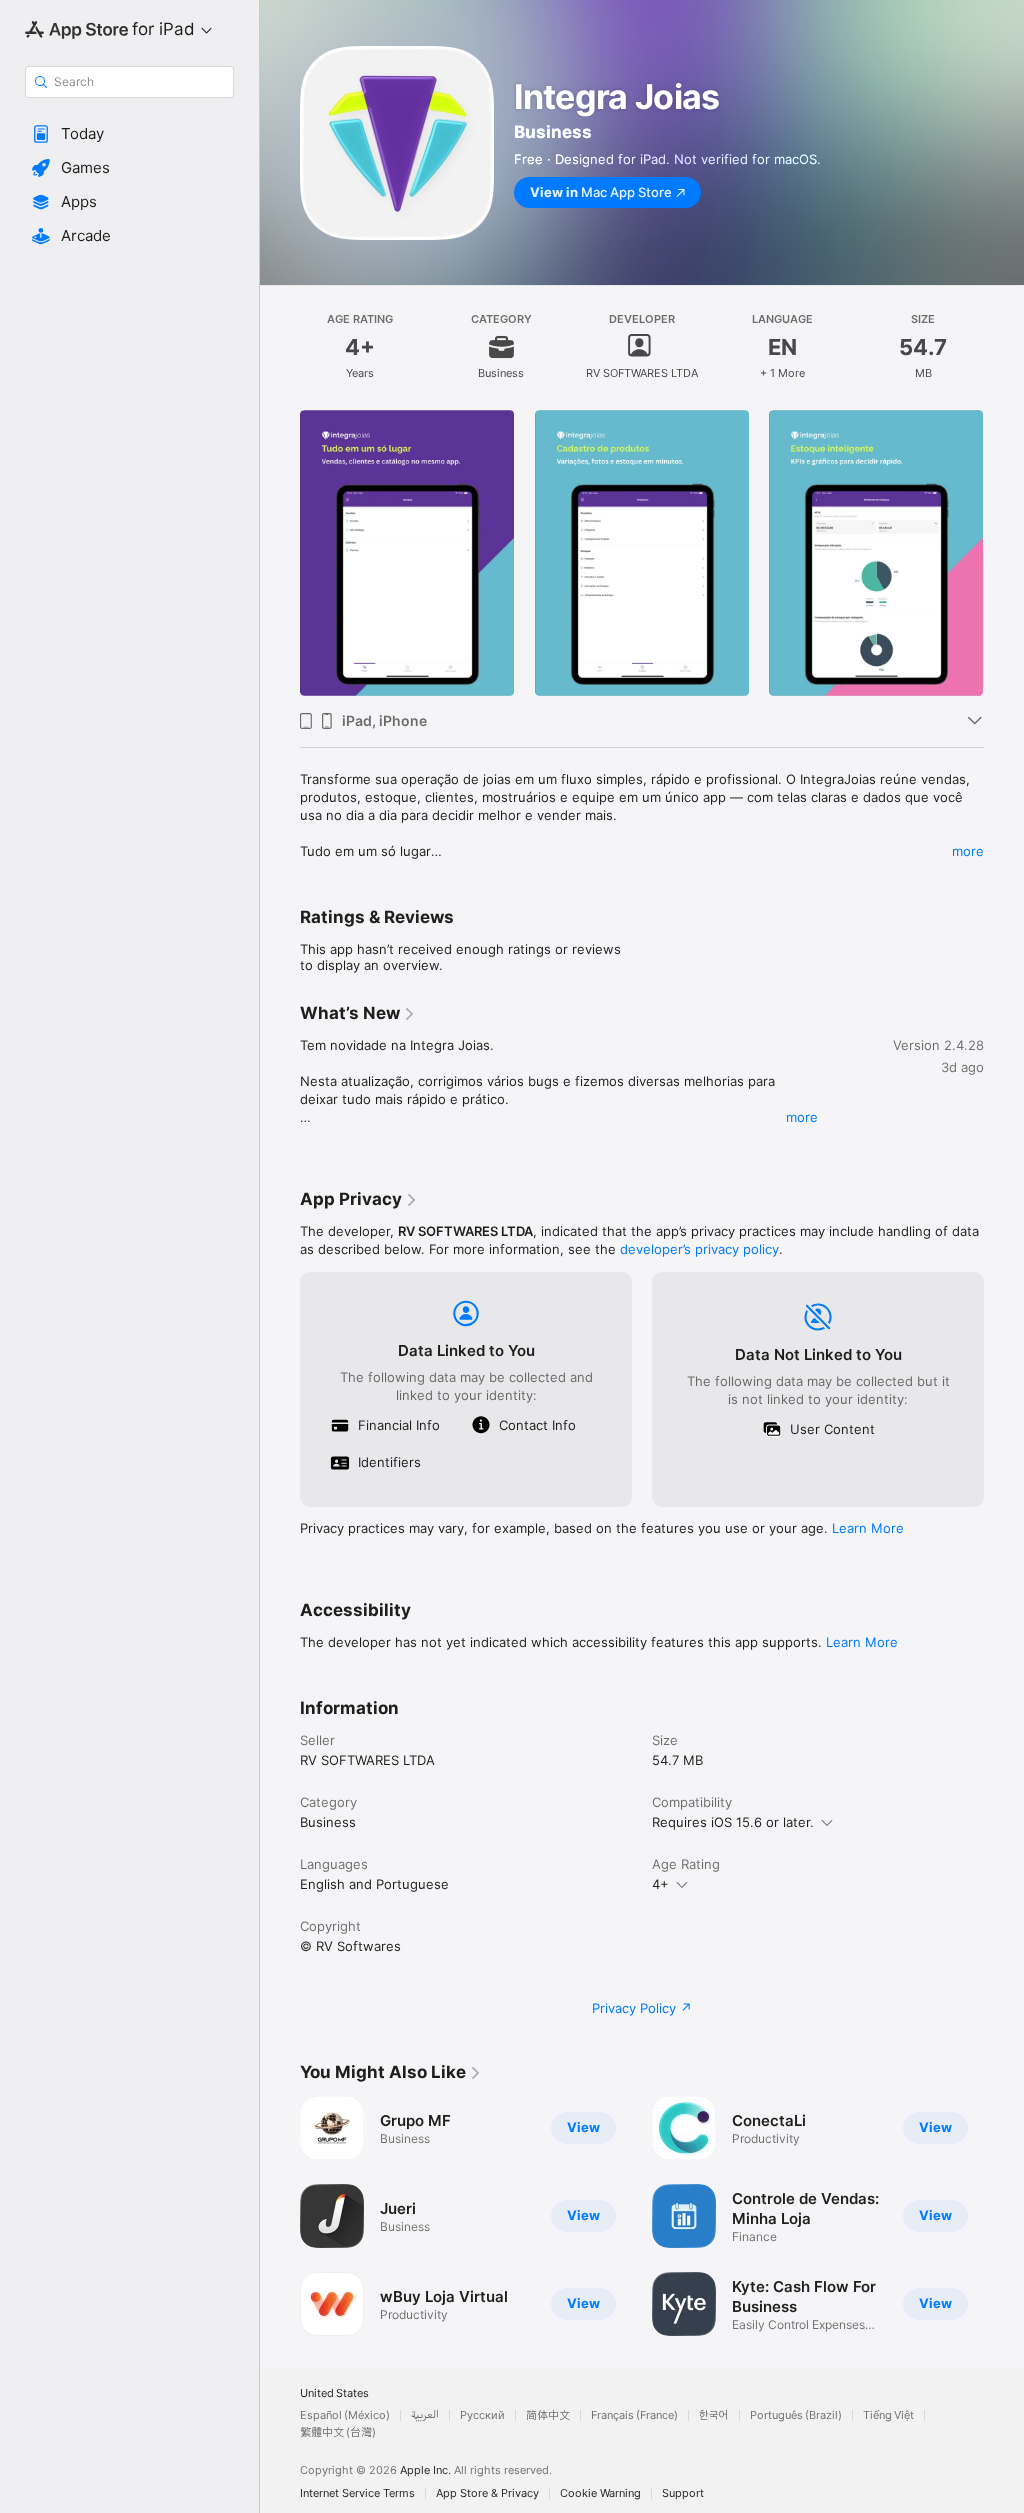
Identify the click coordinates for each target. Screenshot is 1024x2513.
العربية (425, 2415)
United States (334, 2393)
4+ (660, 1884)
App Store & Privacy (487, 2493)
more (968, 851)
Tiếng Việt (888, 2415)
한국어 (714, 2415)
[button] (129, 134)
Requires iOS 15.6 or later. (733, 1822)
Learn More (868, 1528)
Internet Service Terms (357, 2493)
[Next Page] (1004, 553)
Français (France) (634, 2415)
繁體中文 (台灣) (338, 2432)
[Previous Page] (280, 553)
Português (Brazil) (796, 2415)
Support (683, 2493)
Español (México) (345, 2415)
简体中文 (548, 2415)
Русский (482, 2415)
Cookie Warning (600, 2493)
